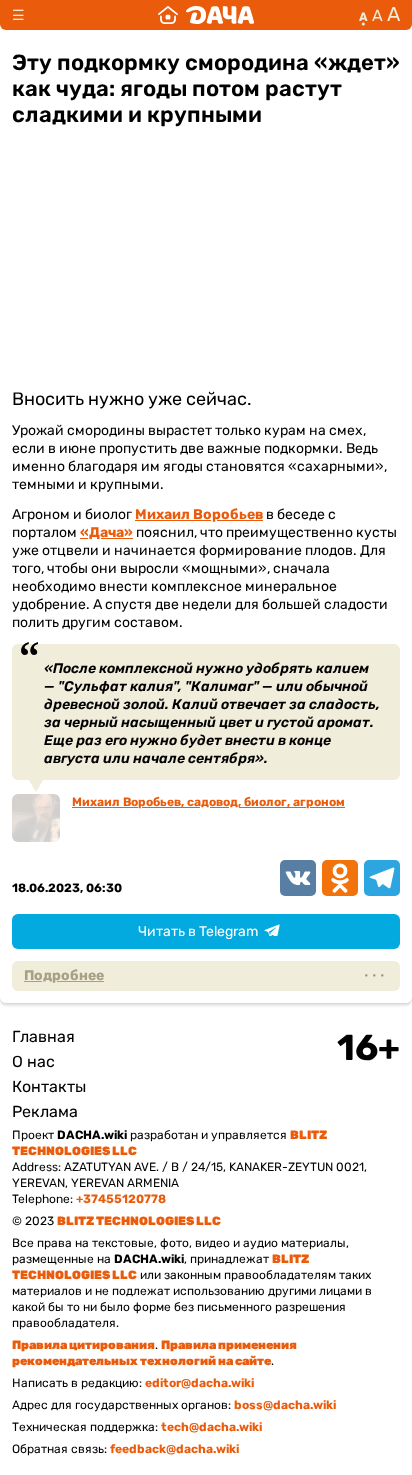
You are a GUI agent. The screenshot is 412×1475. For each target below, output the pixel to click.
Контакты (49, 1086)
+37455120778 (121, 1199)
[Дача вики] (206, 15)
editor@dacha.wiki (199, 1383)
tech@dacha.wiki (211, 1427)
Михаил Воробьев (199, 514)
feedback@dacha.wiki (174, 1449)
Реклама (45, 1111)
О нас (33, 1061)
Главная (43, 1036)
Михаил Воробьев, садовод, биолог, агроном (208, 802)
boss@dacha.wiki (285, 1405)
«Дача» (106, 532)
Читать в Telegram (198, 931)
